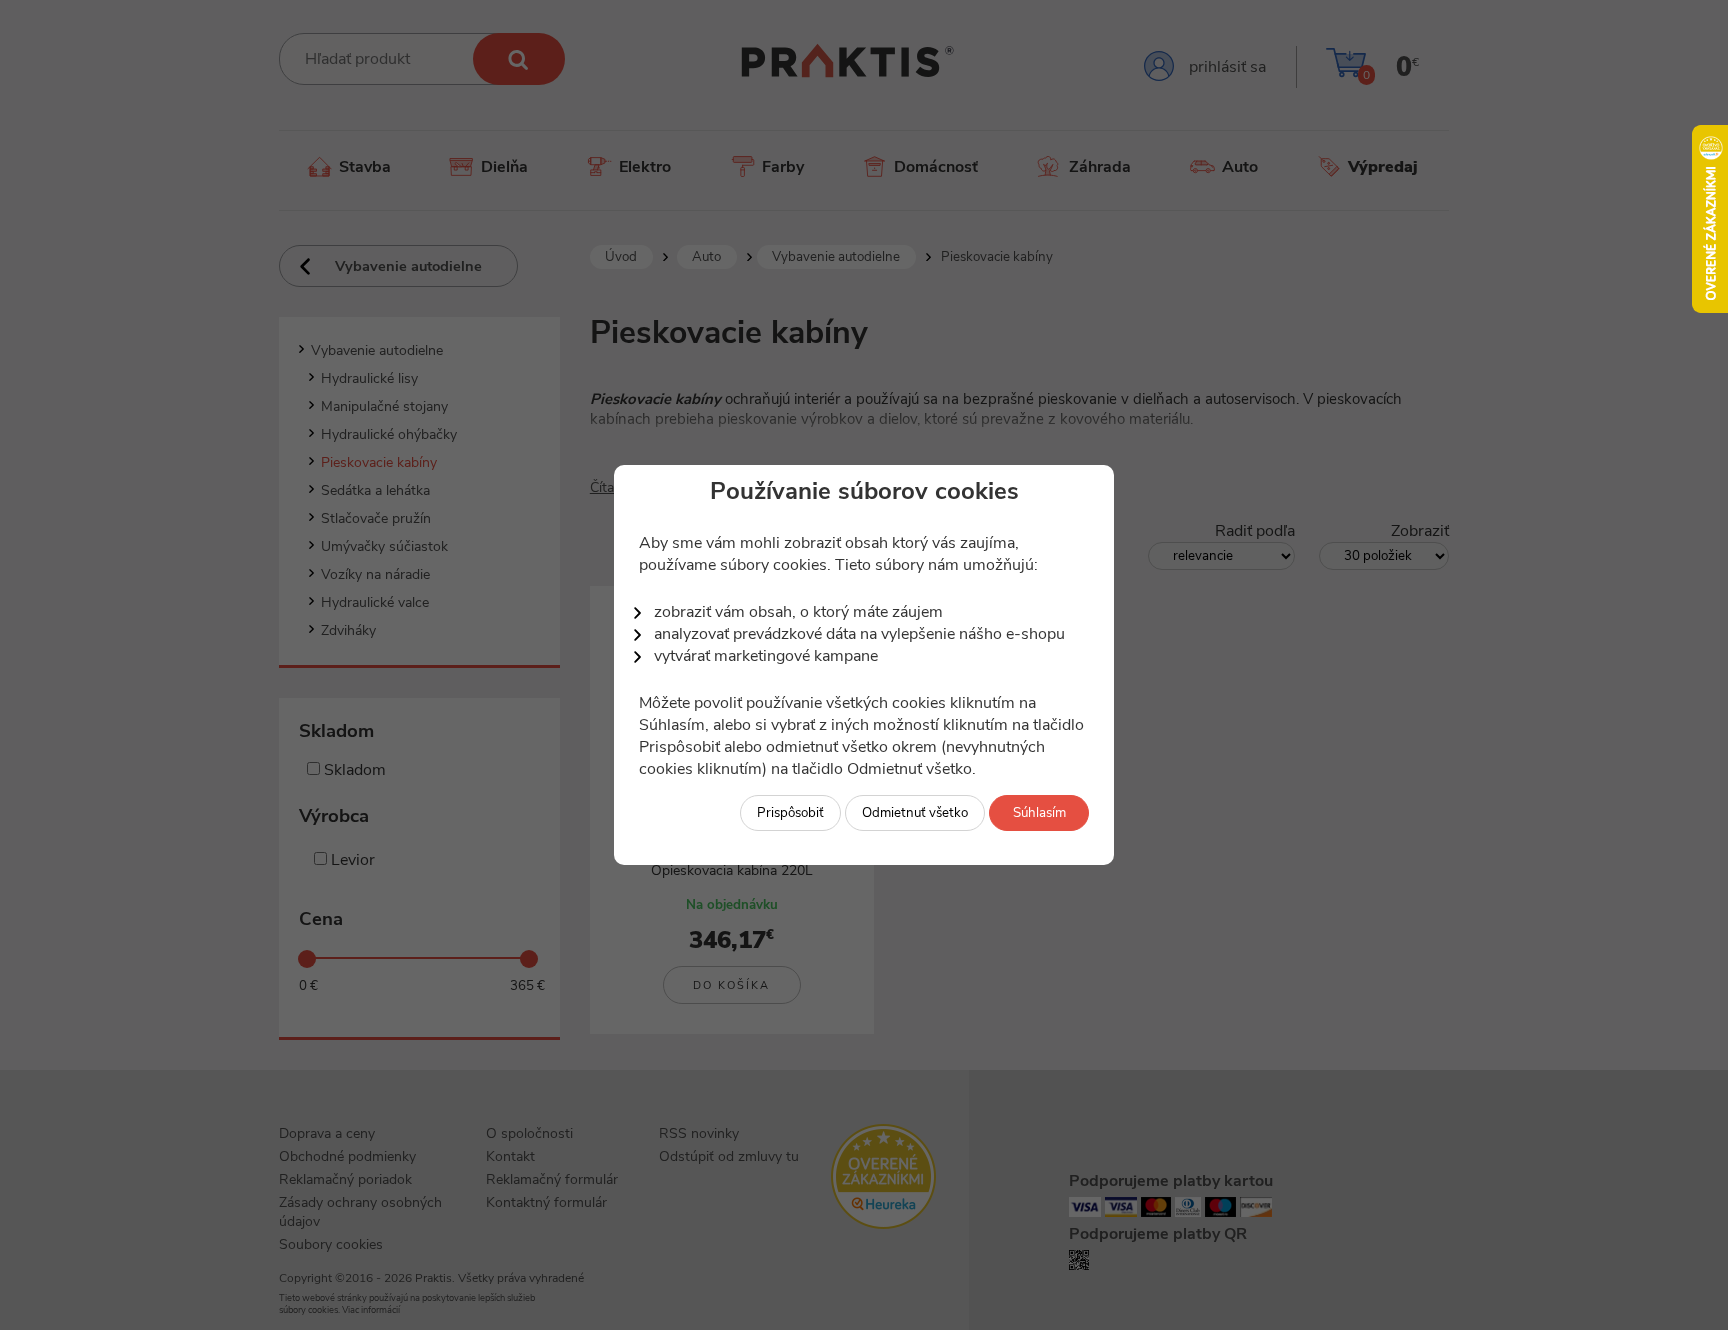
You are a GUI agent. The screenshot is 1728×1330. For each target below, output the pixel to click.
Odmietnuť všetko (915, 813)
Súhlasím (1039, 813)
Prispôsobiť (790, 813)
